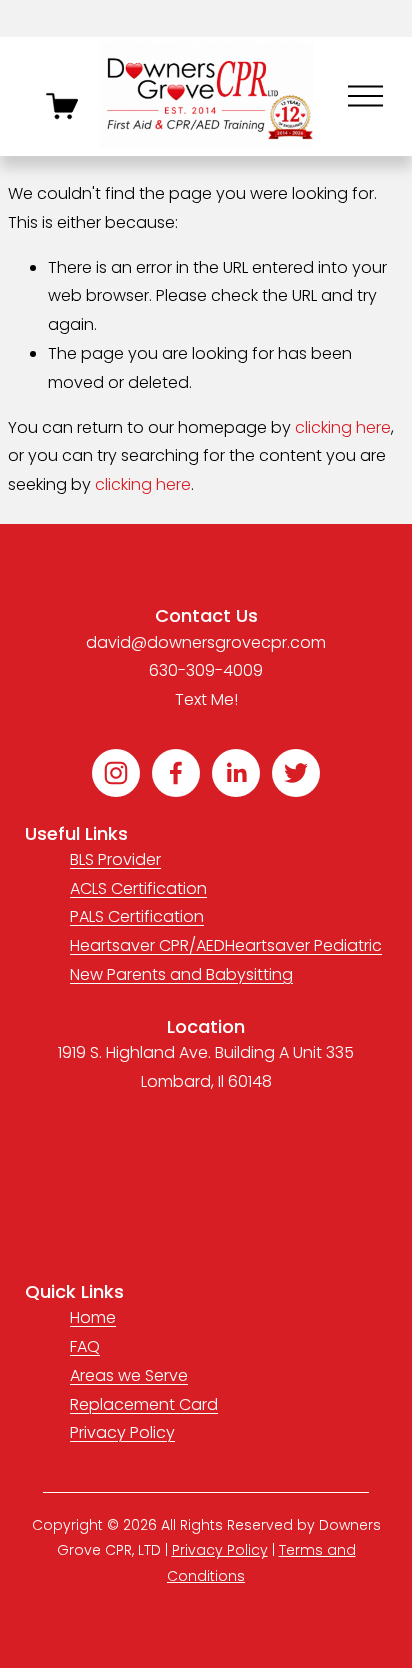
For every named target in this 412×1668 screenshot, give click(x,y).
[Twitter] (296, 773)
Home (93, 1317)
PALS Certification (137, 916)
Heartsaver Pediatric (303, 945)
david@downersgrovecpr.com (206, 642)
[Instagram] (116, 773)
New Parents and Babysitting (181, 974)
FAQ (85, 1346)
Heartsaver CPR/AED (147, 945)
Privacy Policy (122, 1432)
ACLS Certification (138, 888)
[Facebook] (176, 773)
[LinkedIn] (236, 773)
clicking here (343, 427)
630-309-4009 (206, 670)
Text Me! (206, 699)
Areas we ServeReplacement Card (144, 1390)
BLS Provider (115, 859)
